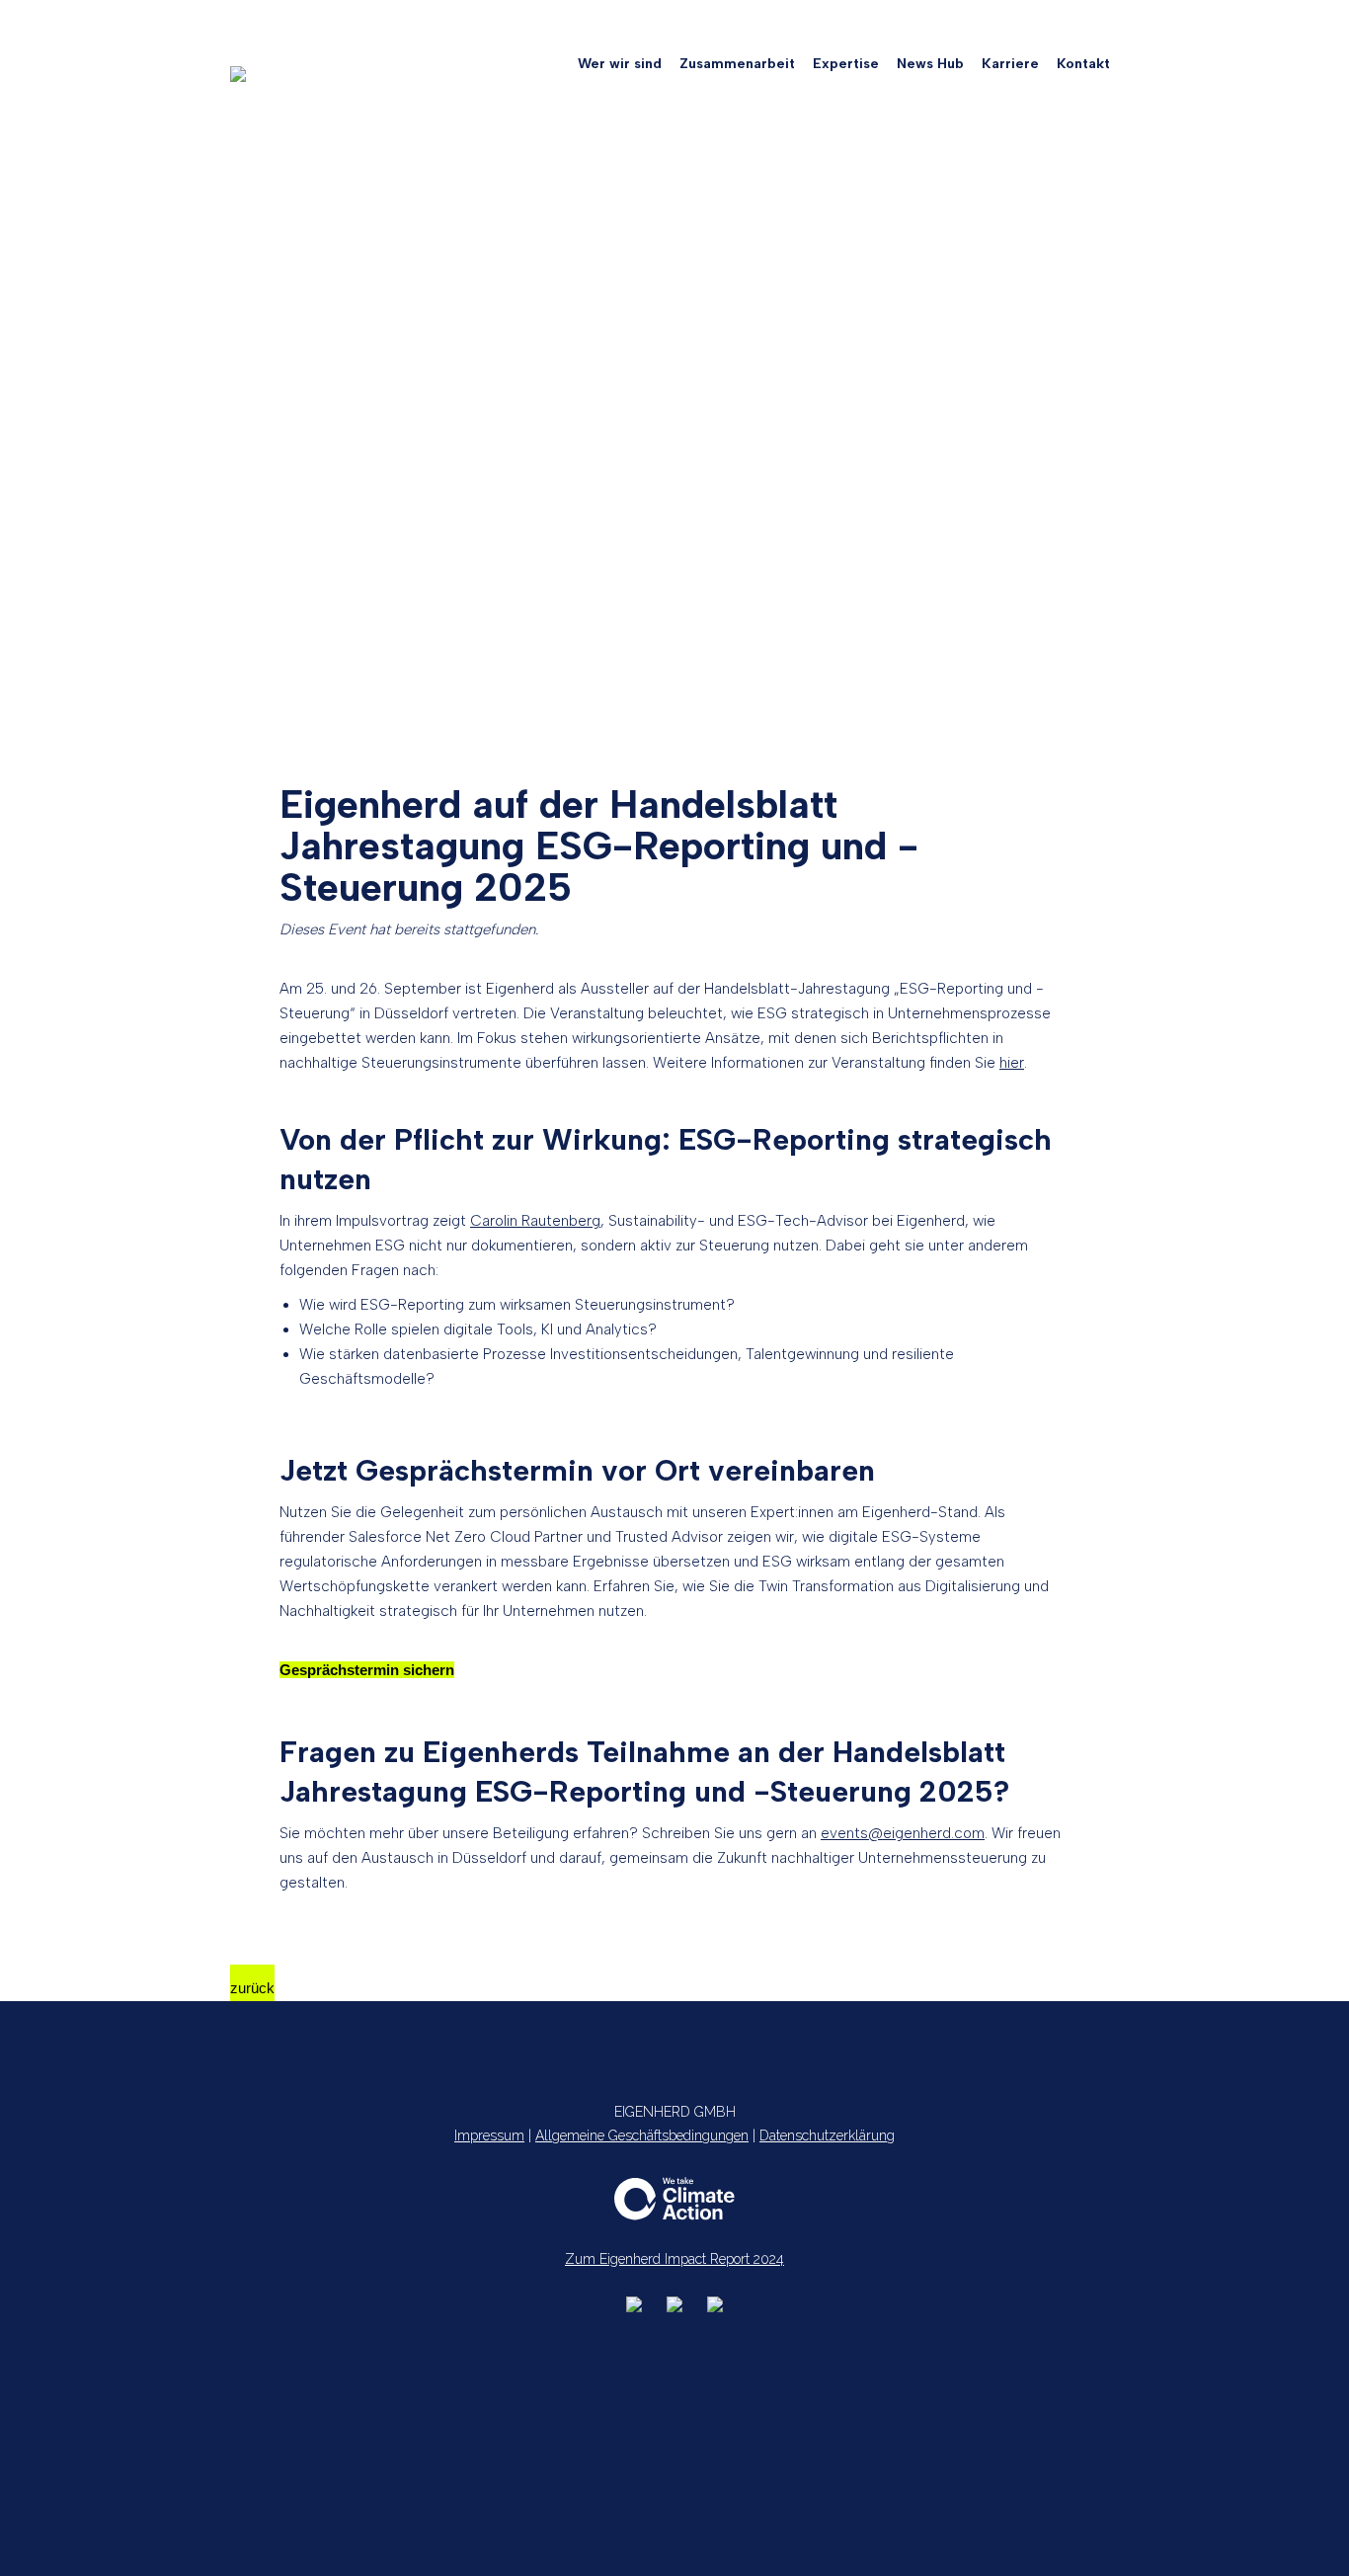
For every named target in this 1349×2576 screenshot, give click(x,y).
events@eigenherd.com (903, 1833)
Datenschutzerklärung (827, 2135)
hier (1012, 1063)
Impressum (489, 2135)
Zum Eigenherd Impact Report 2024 (674, 2259)
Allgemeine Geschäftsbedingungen (642, 2135)
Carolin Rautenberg (535, 1221)
